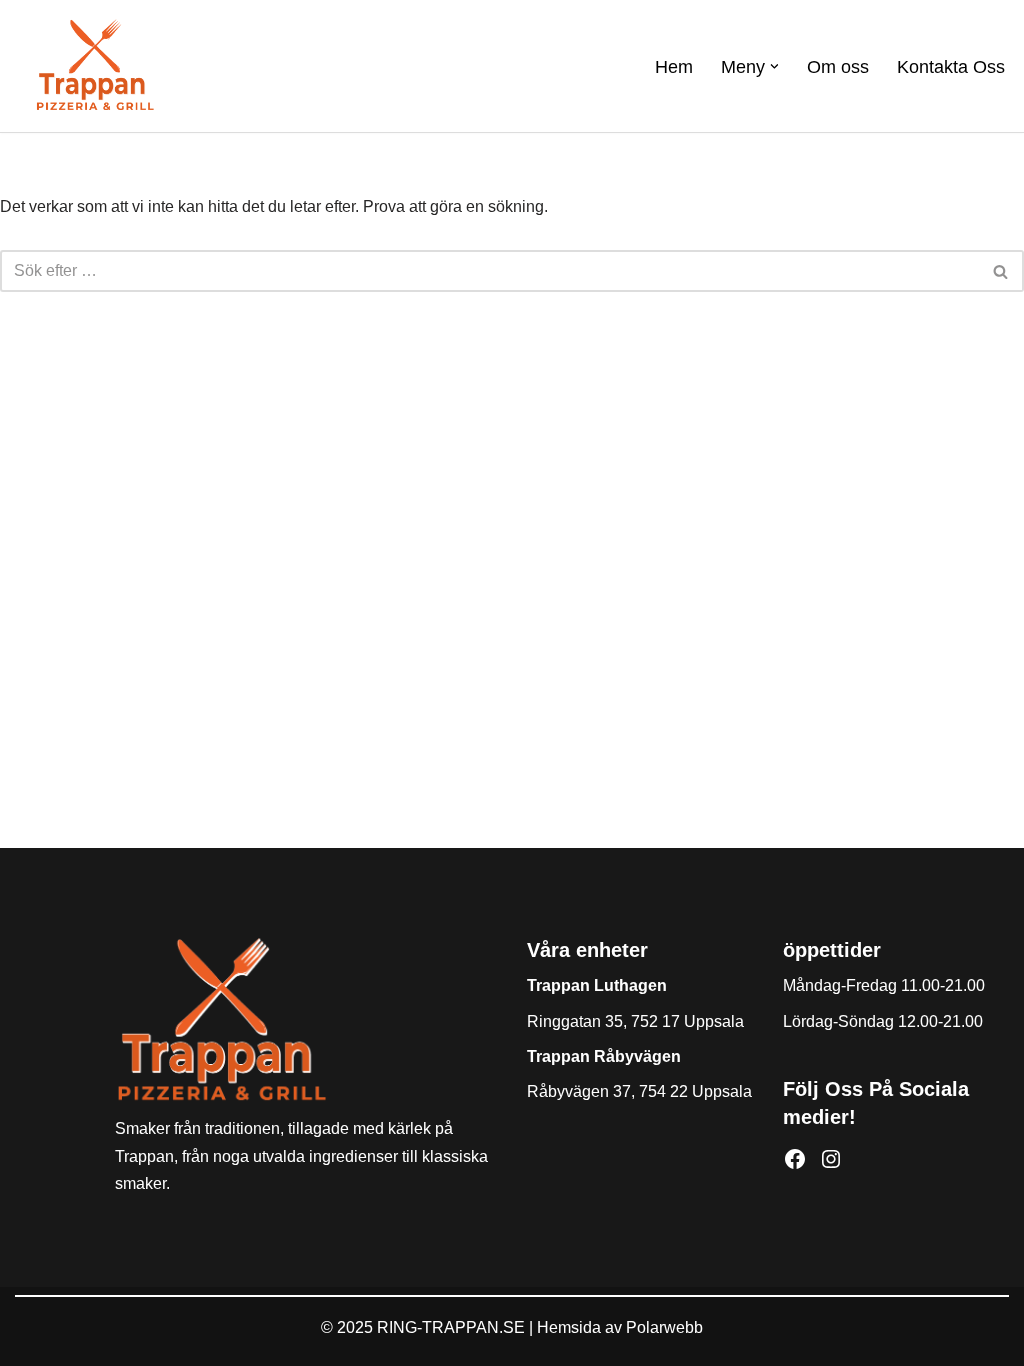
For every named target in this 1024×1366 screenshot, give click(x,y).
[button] (774, 66)
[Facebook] (795, 1159)
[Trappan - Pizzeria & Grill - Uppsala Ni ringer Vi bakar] (95, 66)
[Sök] (1001, 271)
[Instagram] (831, 1159)
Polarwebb (664, 1327)
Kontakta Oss (951, 67)
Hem (674, 67)
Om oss (838, 67)
